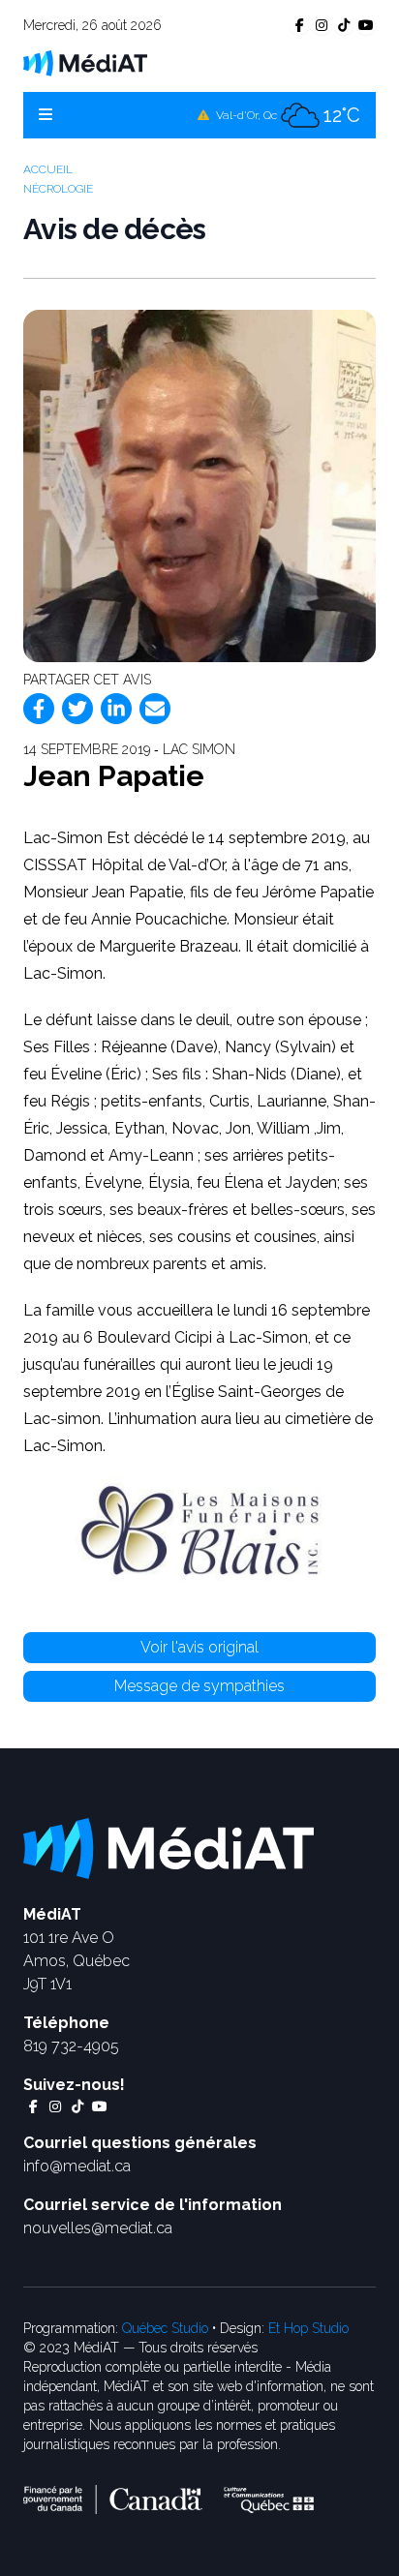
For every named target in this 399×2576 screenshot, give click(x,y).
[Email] (155, 709)
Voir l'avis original (199, 1647)
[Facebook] (39, 709)
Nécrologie (58, 189)
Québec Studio (165, 2328)
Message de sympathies (199, 1686)
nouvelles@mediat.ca (98, 2228)
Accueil (48, 169)
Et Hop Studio (308, 2328)
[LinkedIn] (116, 709)
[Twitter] (77, 709)
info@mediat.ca (77, 2166)
